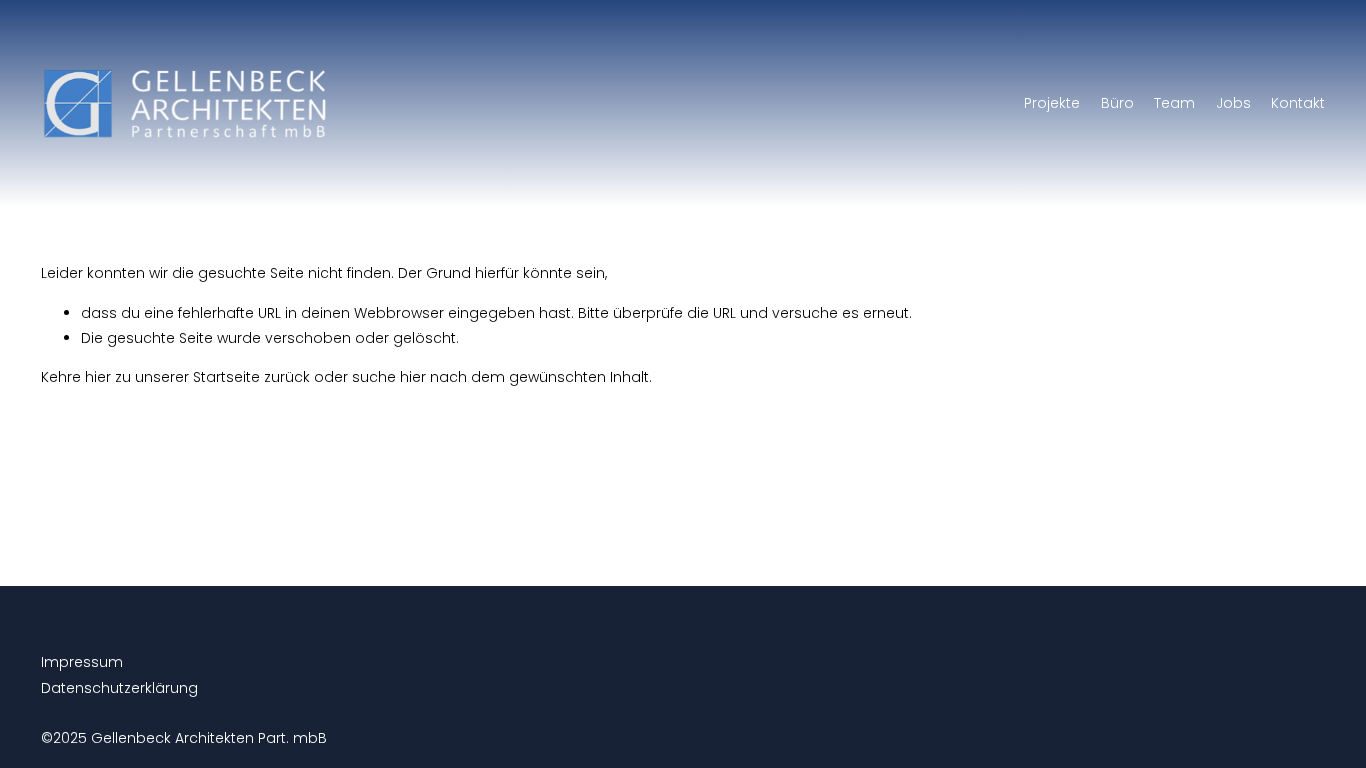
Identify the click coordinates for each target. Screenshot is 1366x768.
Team (1174, 103)
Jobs (1233, 103)
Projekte (1052, 103)
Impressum (82, 662)
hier (98, 377)
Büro (1117, 103)
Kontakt (1298, 103)
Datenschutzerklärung (119, 688)
